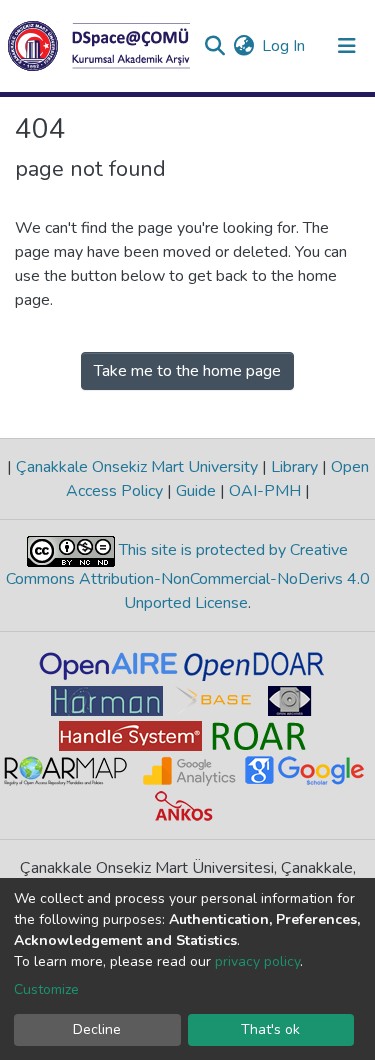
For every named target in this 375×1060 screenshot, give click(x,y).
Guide (196, 491)
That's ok (270, 1029)
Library (294, 467)
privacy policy (257, 961)
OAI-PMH (265, 491)
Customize (46, 989)
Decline (97, 1029)
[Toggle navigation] (347, 46)
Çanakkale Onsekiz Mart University (137, 467)
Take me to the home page (187, 371)
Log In (284, 46)
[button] (243, 46)
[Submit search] (214, 46)
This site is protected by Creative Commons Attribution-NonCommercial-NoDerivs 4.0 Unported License (188, 576)
